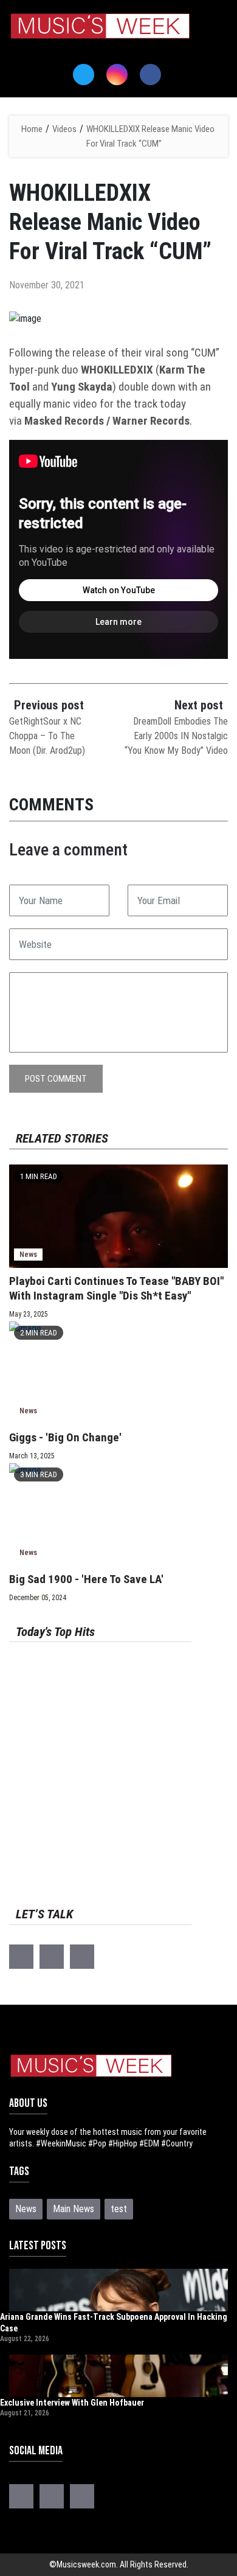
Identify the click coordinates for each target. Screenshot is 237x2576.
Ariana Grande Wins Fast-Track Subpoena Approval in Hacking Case (114, 2323)
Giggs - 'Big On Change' (65, 1437)
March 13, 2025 (32, 1456)
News (28, 1254)
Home (32, 129)
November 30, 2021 (47, 285)
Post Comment (56, 1079)
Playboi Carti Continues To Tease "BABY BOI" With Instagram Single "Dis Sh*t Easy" (116, 1288)
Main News (74, 2209)
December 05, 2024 (38, 1598)
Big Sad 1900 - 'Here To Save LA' (86, 1579)
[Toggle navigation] (26, 52)
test (119, 2209)
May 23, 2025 (29, 1314)
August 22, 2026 (25, 2339)
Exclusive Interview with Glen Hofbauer (72, 2403)
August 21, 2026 (25, 2413)
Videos (64, 129)
